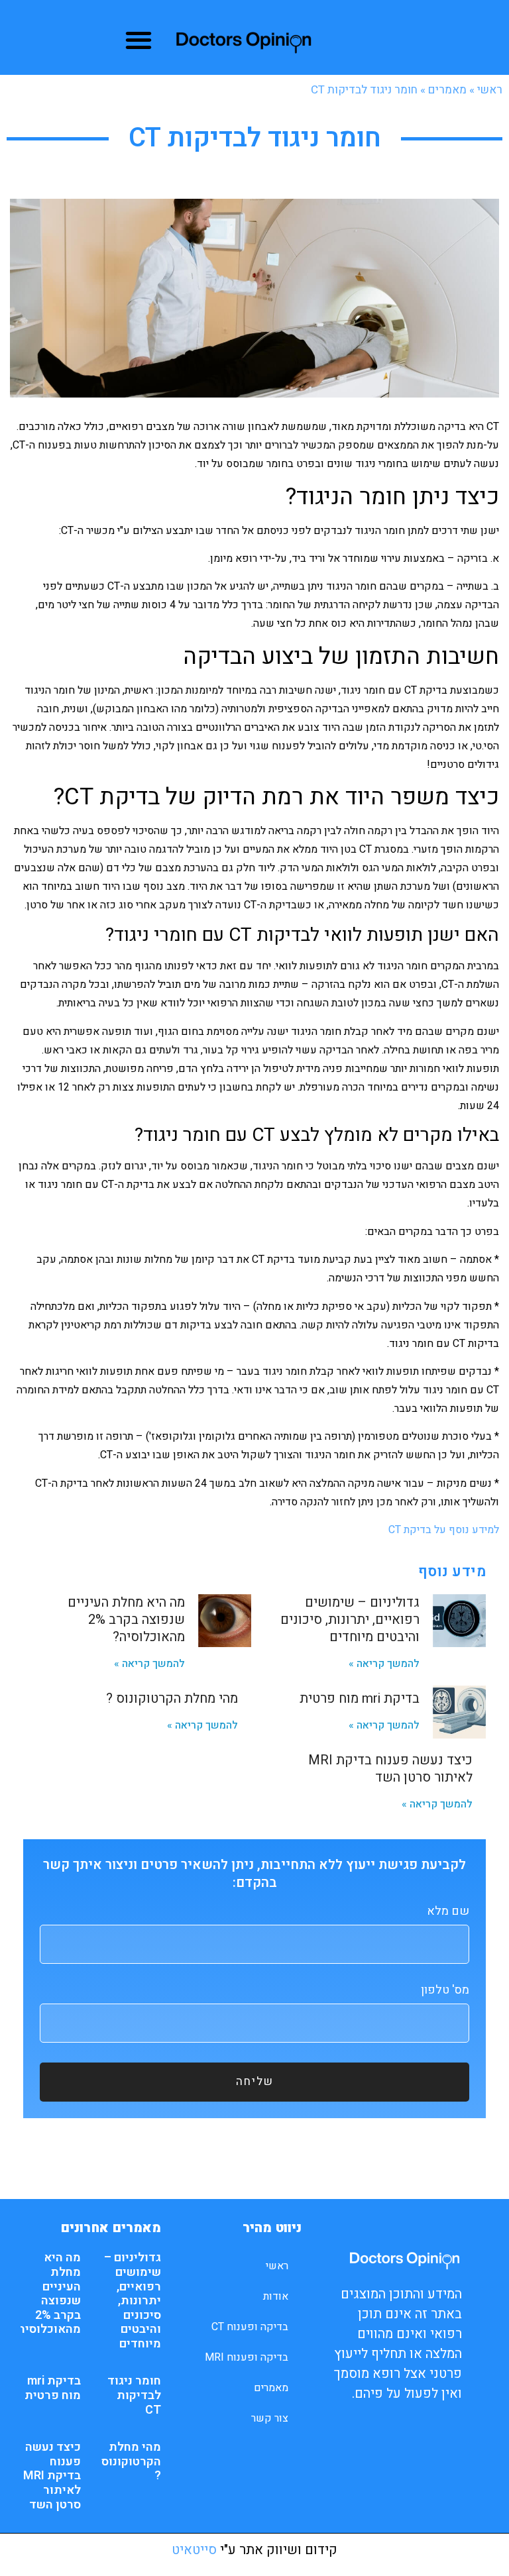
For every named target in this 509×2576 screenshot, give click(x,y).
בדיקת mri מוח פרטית (360, 1698)
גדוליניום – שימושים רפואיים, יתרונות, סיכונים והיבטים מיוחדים (350, 1620)
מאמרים (447, 90)
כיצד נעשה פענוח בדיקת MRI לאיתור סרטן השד (390, 1769)
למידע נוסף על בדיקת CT (444, 1530)
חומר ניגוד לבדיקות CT (134, 2395)
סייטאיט (194, 2550)
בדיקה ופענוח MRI (247, 2357)
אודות (276, 2296)
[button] (138, 40)
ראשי (490, 90)
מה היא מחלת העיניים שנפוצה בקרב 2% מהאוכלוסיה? (126, 1620)
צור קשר (270, 2418)
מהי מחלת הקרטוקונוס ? (172, 1698)
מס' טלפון (445, 1991)
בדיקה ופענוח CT (250, 2327)
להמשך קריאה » (384, 1664)
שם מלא (448, 1912)
